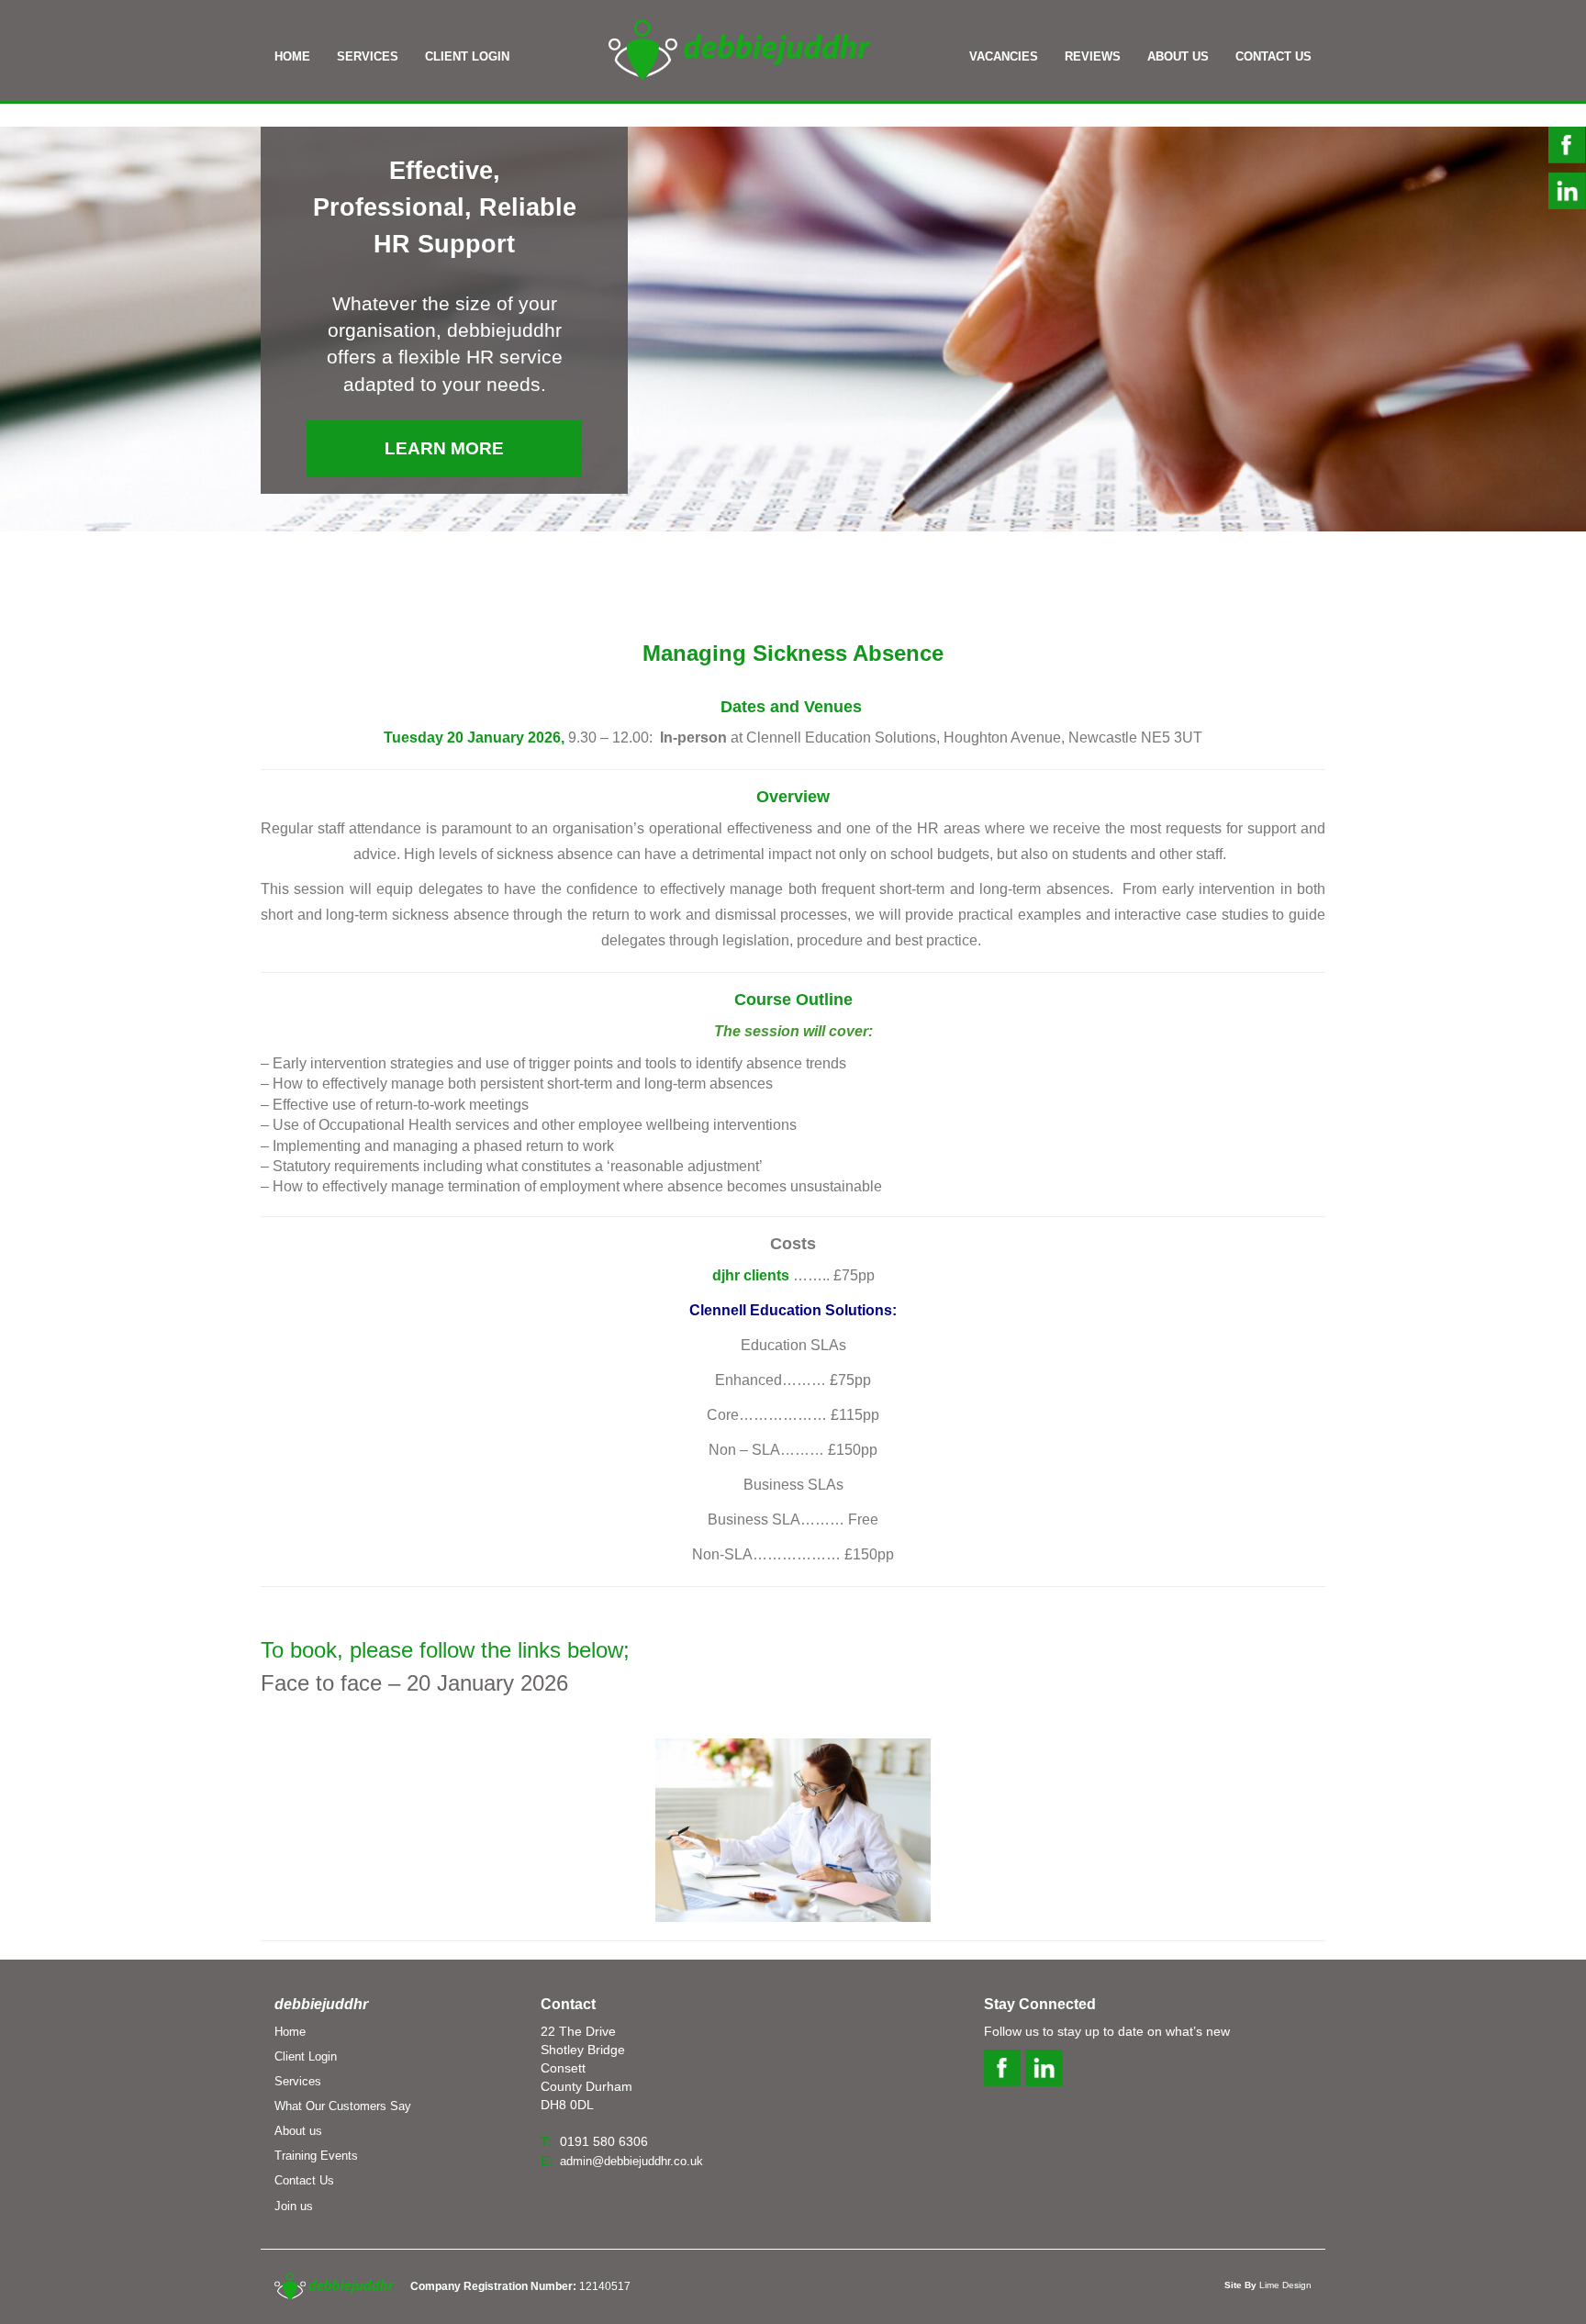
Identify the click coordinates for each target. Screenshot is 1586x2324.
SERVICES (368, 56)
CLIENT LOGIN (467, 56)
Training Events (316, 2156)
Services (298, 2081)
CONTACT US (1273, 56)
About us (298, 2131)
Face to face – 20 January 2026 (418, 1683)
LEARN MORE (444, 448)
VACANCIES (1004, 56)
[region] (793, 329)
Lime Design (1268, 2285)
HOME (292, 56)
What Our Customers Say (343, 2106)
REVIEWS (1093, 56)
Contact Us (304, 2180)
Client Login (306, 2056)
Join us (294, 2206)
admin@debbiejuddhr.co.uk (631, 2161)
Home (290, 2032)
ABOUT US (1178, 56)
